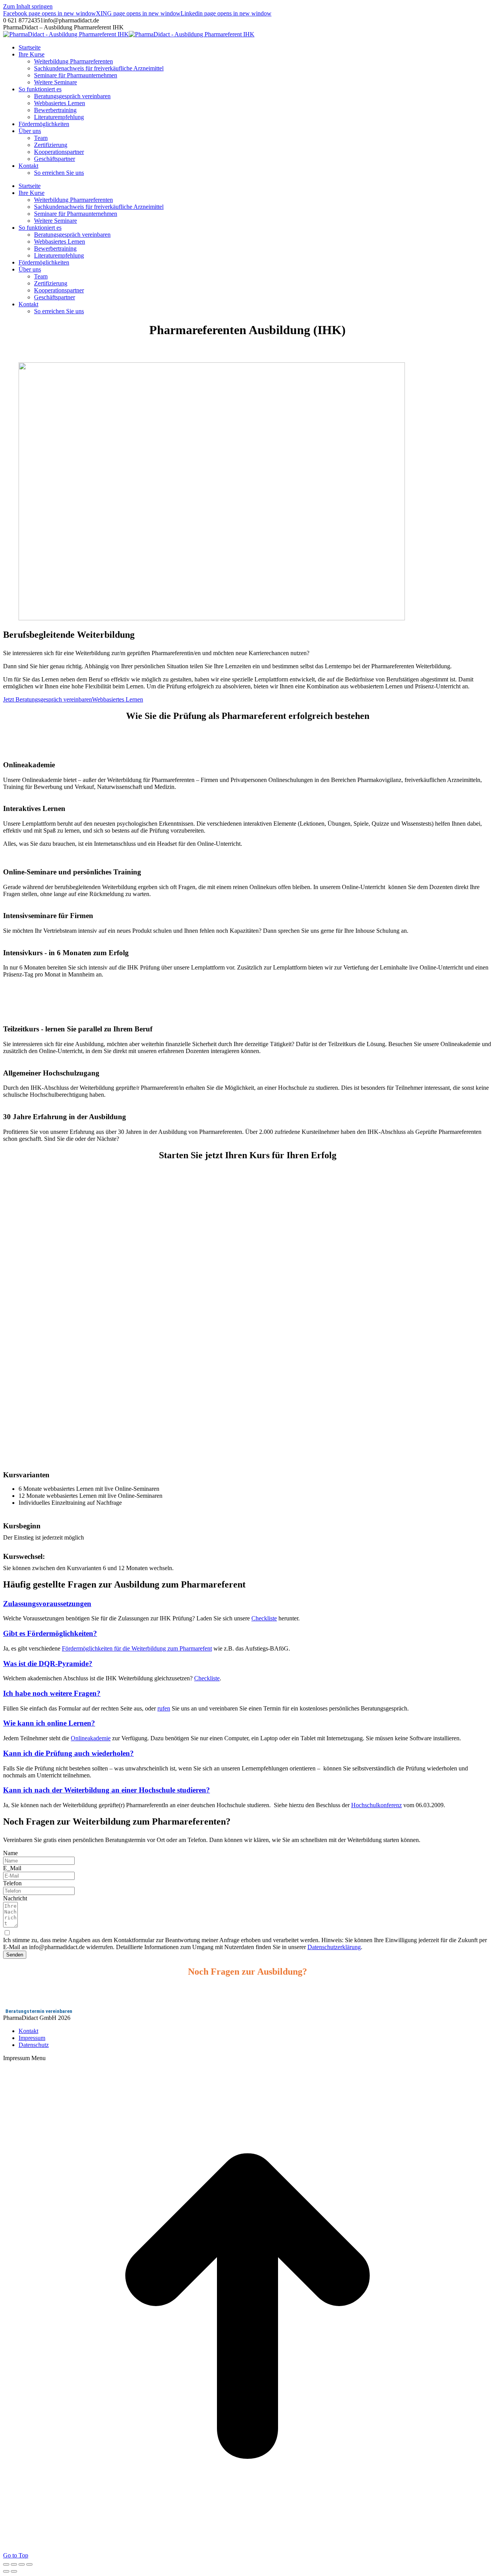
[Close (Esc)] (6, 2564)
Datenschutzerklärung (334, 1947)
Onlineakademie (91, 1738)
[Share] (14, 2564)
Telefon (12, 1883)
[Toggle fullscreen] (22, 2564)
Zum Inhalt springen (28, 6)
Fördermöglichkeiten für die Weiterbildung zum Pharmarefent (137, 1648)
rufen (164, 1708)
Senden (15, 1955)
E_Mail (12, 1868)
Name (10, 1853)
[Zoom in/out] (29, 2564)
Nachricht (15, 1898)
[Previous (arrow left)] (6, 2571)
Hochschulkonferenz (376, 1805)
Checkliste (264, 1618)
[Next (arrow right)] (14, 2571)
